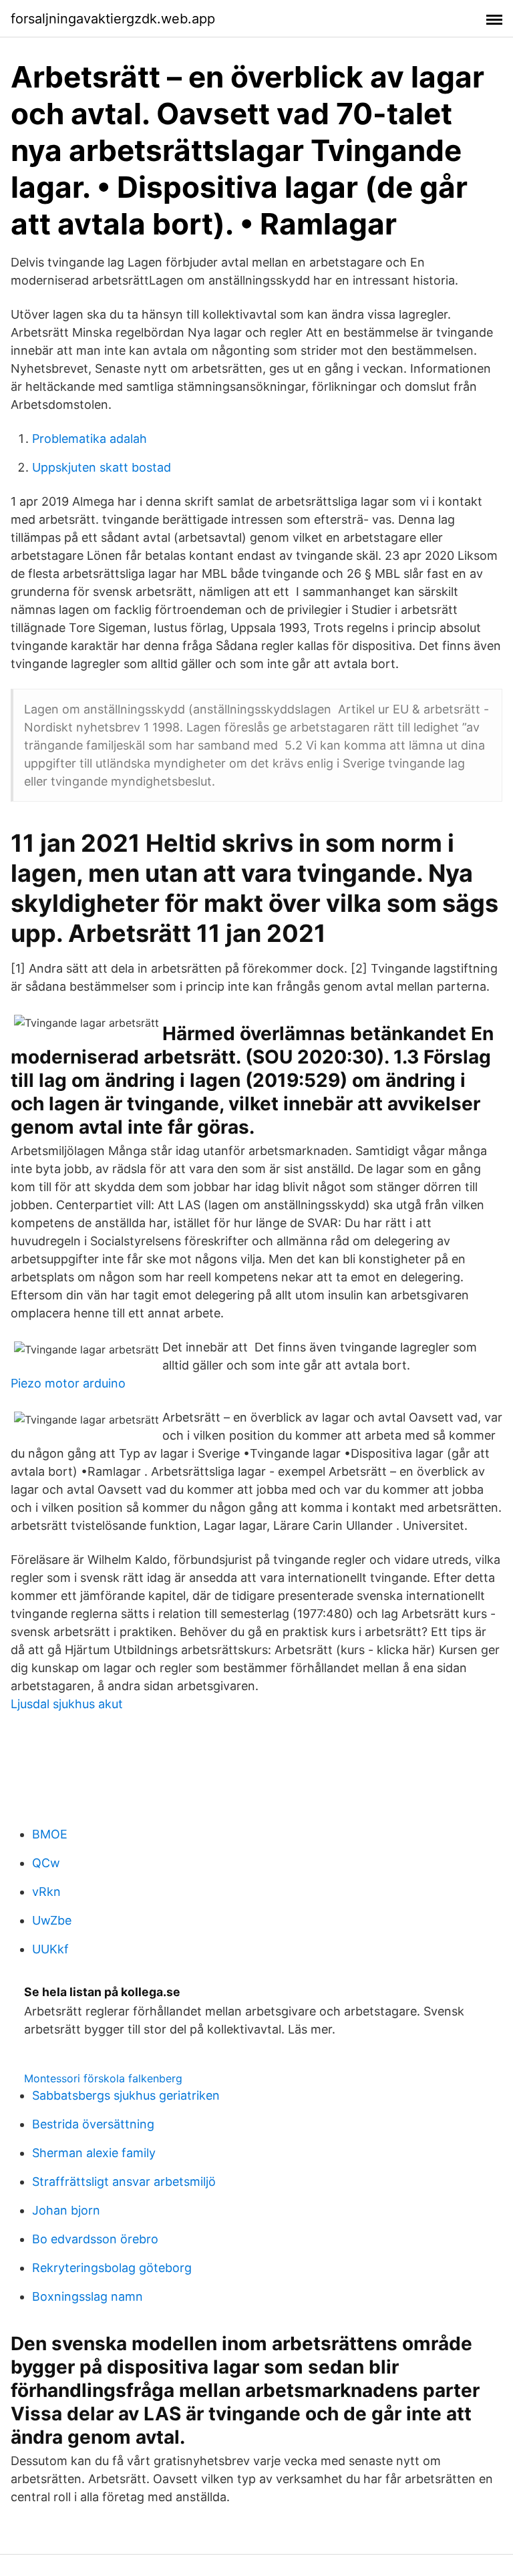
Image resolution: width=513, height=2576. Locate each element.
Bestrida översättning (93, 2124)
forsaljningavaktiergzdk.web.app (113, 19)
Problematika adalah (90, 439)
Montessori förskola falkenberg (103, 2078)
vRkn (46, 1892)
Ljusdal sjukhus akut (67, 1704)
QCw (46, 1863)
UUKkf (50, 1949)
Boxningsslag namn (88, 2296)
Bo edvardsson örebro (95, 2239)
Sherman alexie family (94, 2153)
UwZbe (52, 1920)
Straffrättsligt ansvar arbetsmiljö (124, 2182)
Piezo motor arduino (68, 1383)
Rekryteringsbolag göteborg (112, 2268)
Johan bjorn (66, 2210)
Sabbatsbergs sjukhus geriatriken (126, 2095)
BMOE (50, 1834)
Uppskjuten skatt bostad (102, 467)
